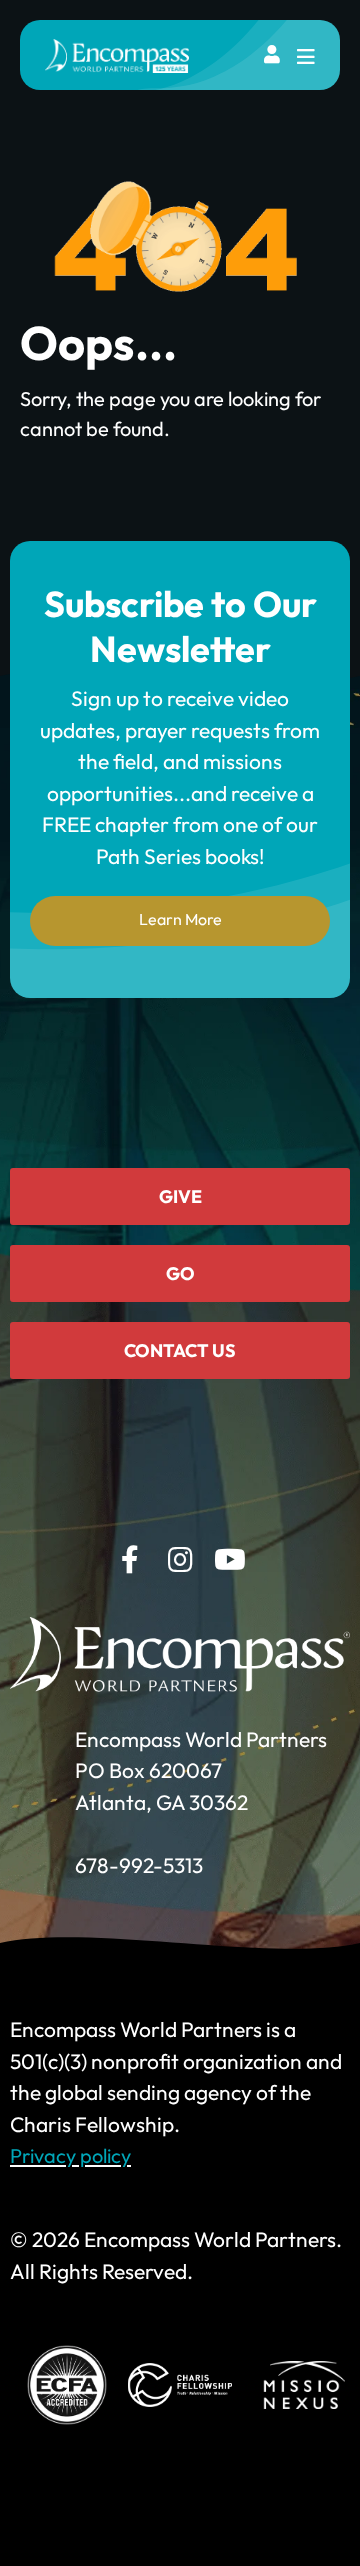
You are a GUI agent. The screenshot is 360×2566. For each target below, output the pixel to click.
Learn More (180, 919)
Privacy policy (70, 2155)
